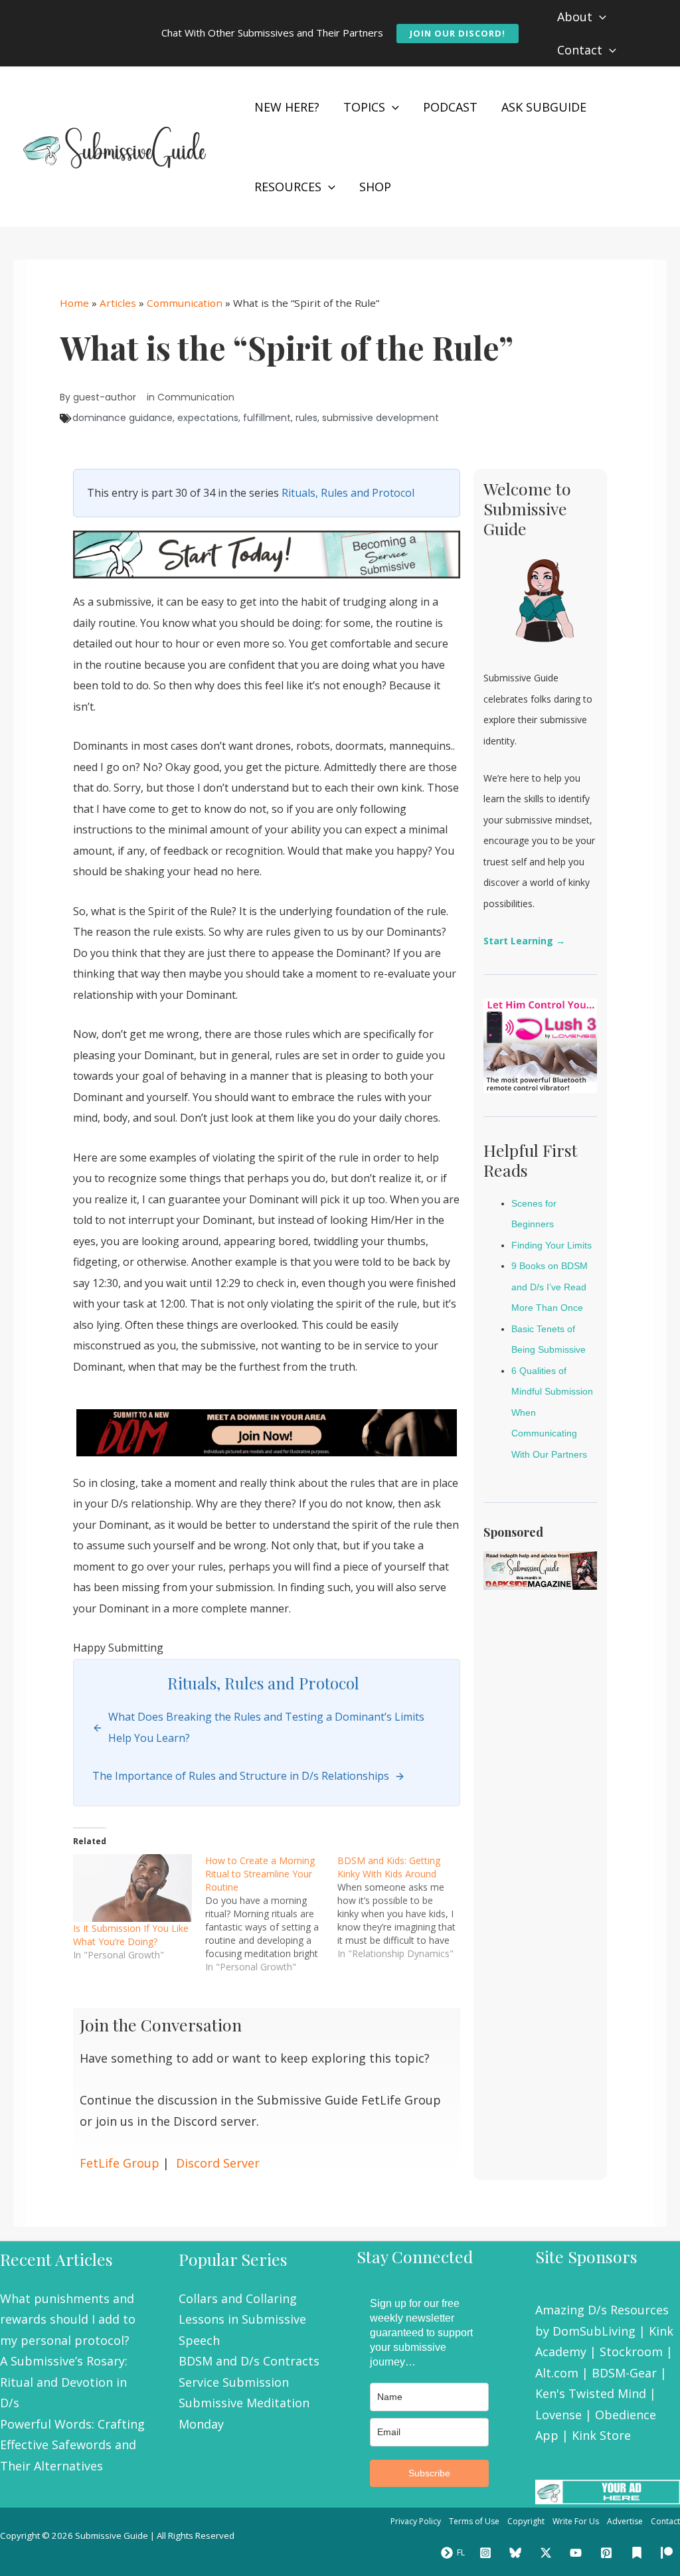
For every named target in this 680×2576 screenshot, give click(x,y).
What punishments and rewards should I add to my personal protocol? (68, 2319)
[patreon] (669, 2553)
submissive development (381, 418)
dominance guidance (123, 418)
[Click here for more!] (267, 1432)
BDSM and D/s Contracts (249, 2361)
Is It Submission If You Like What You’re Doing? (131, 1935)
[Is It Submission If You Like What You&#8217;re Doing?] (132, 1888)
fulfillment (267, 418)
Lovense (558, 2415)
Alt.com (557, 2373)
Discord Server (218, 2163)
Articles (118, 303)
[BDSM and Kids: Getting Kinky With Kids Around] (403, 1907)
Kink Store (601, 2435)
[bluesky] (517, 2553)
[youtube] (578, 2553)
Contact (665, 2521)
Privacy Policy (416, 2521)
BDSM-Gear (624, 2373)
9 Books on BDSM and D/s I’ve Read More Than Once (550, 1287)
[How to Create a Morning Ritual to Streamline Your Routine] (271, 1914)
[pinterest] (608, 2553)
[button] (458, 34)
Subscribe (429, 2473)
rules (306, 418)
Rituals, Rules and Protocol (348, 493)
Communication (185, 303)
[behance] (639, 2553)
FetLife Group (120, 2163)
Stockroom (631, 2352)
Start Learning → (524, 941)
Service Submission (234, 2382)
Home (74, 303)
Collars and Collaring (238, 2298)
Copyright (526, 2521)
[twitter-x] (548, 2553)
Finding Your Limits (552, 1245)
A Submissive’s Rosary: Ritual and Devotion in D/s (64, 2382)
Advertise (625, 2521)
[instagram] (487, 2553)
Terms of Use (474, 2521)
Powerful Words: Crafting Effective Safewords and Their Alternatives (72, 2445)
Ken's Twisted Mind (591, 2393)
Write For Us (576, 2521)
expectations (208, 418)
